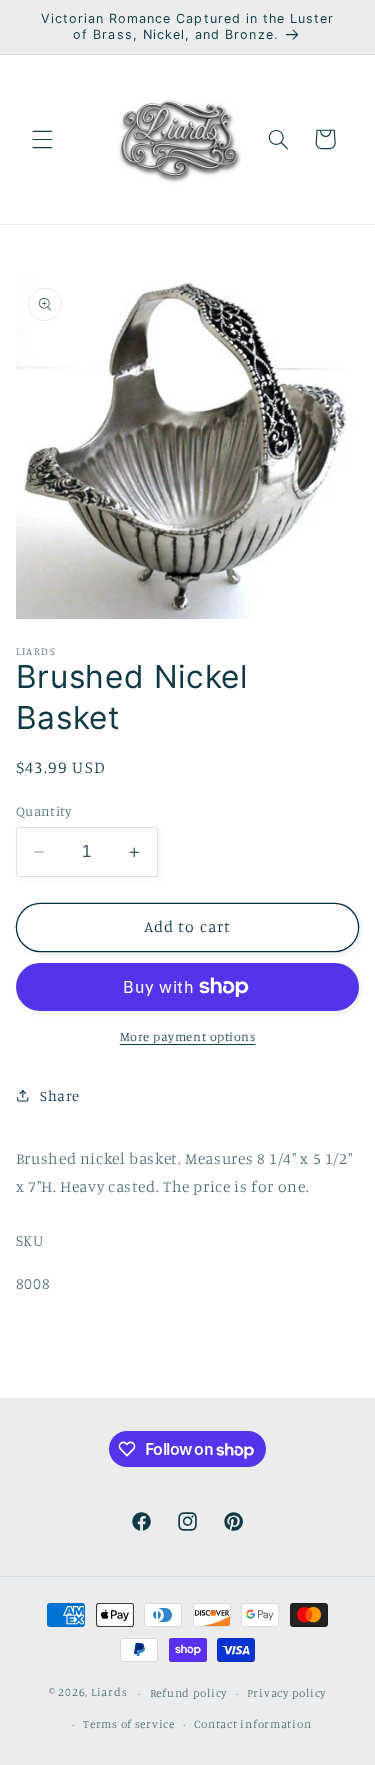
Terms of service (129, 1724)
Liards (109, 1693)
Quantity (43, 811)
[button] (42, 139)
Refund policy (189, 1693)
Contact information (252, 1724)
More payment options (188, 1036)
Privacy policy (286, 1693)
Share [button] (60, 1095)
